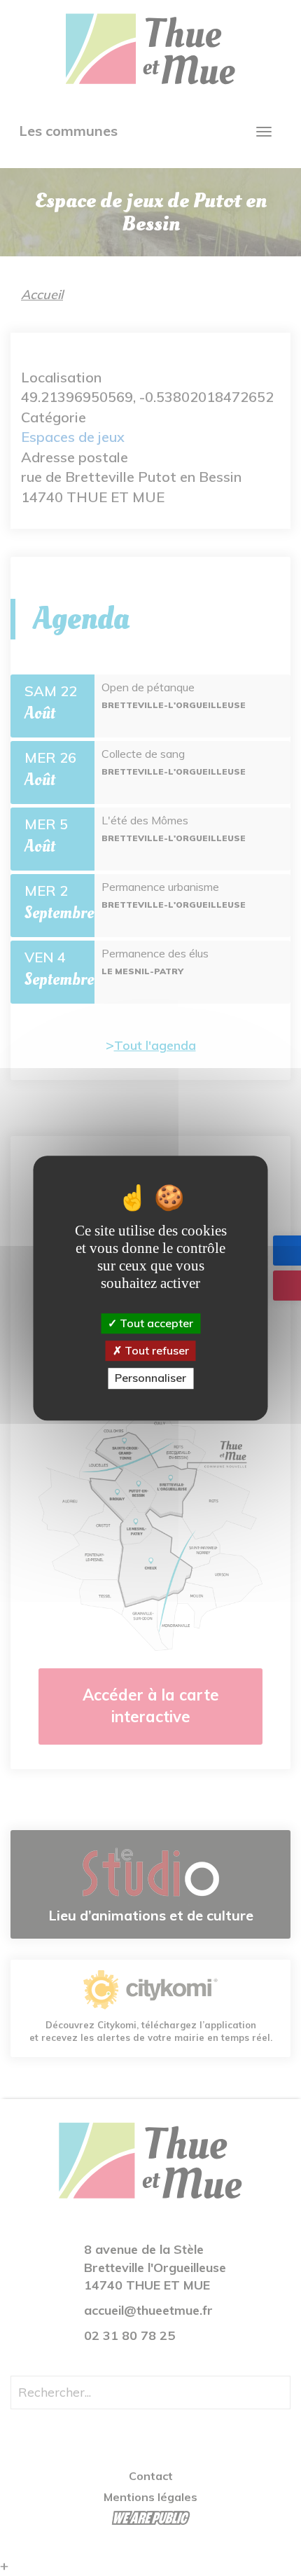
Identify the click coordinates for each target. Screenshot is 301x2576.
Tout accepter (155, 1323)
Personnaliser (150, 1378)
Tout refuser (155, 1350)
